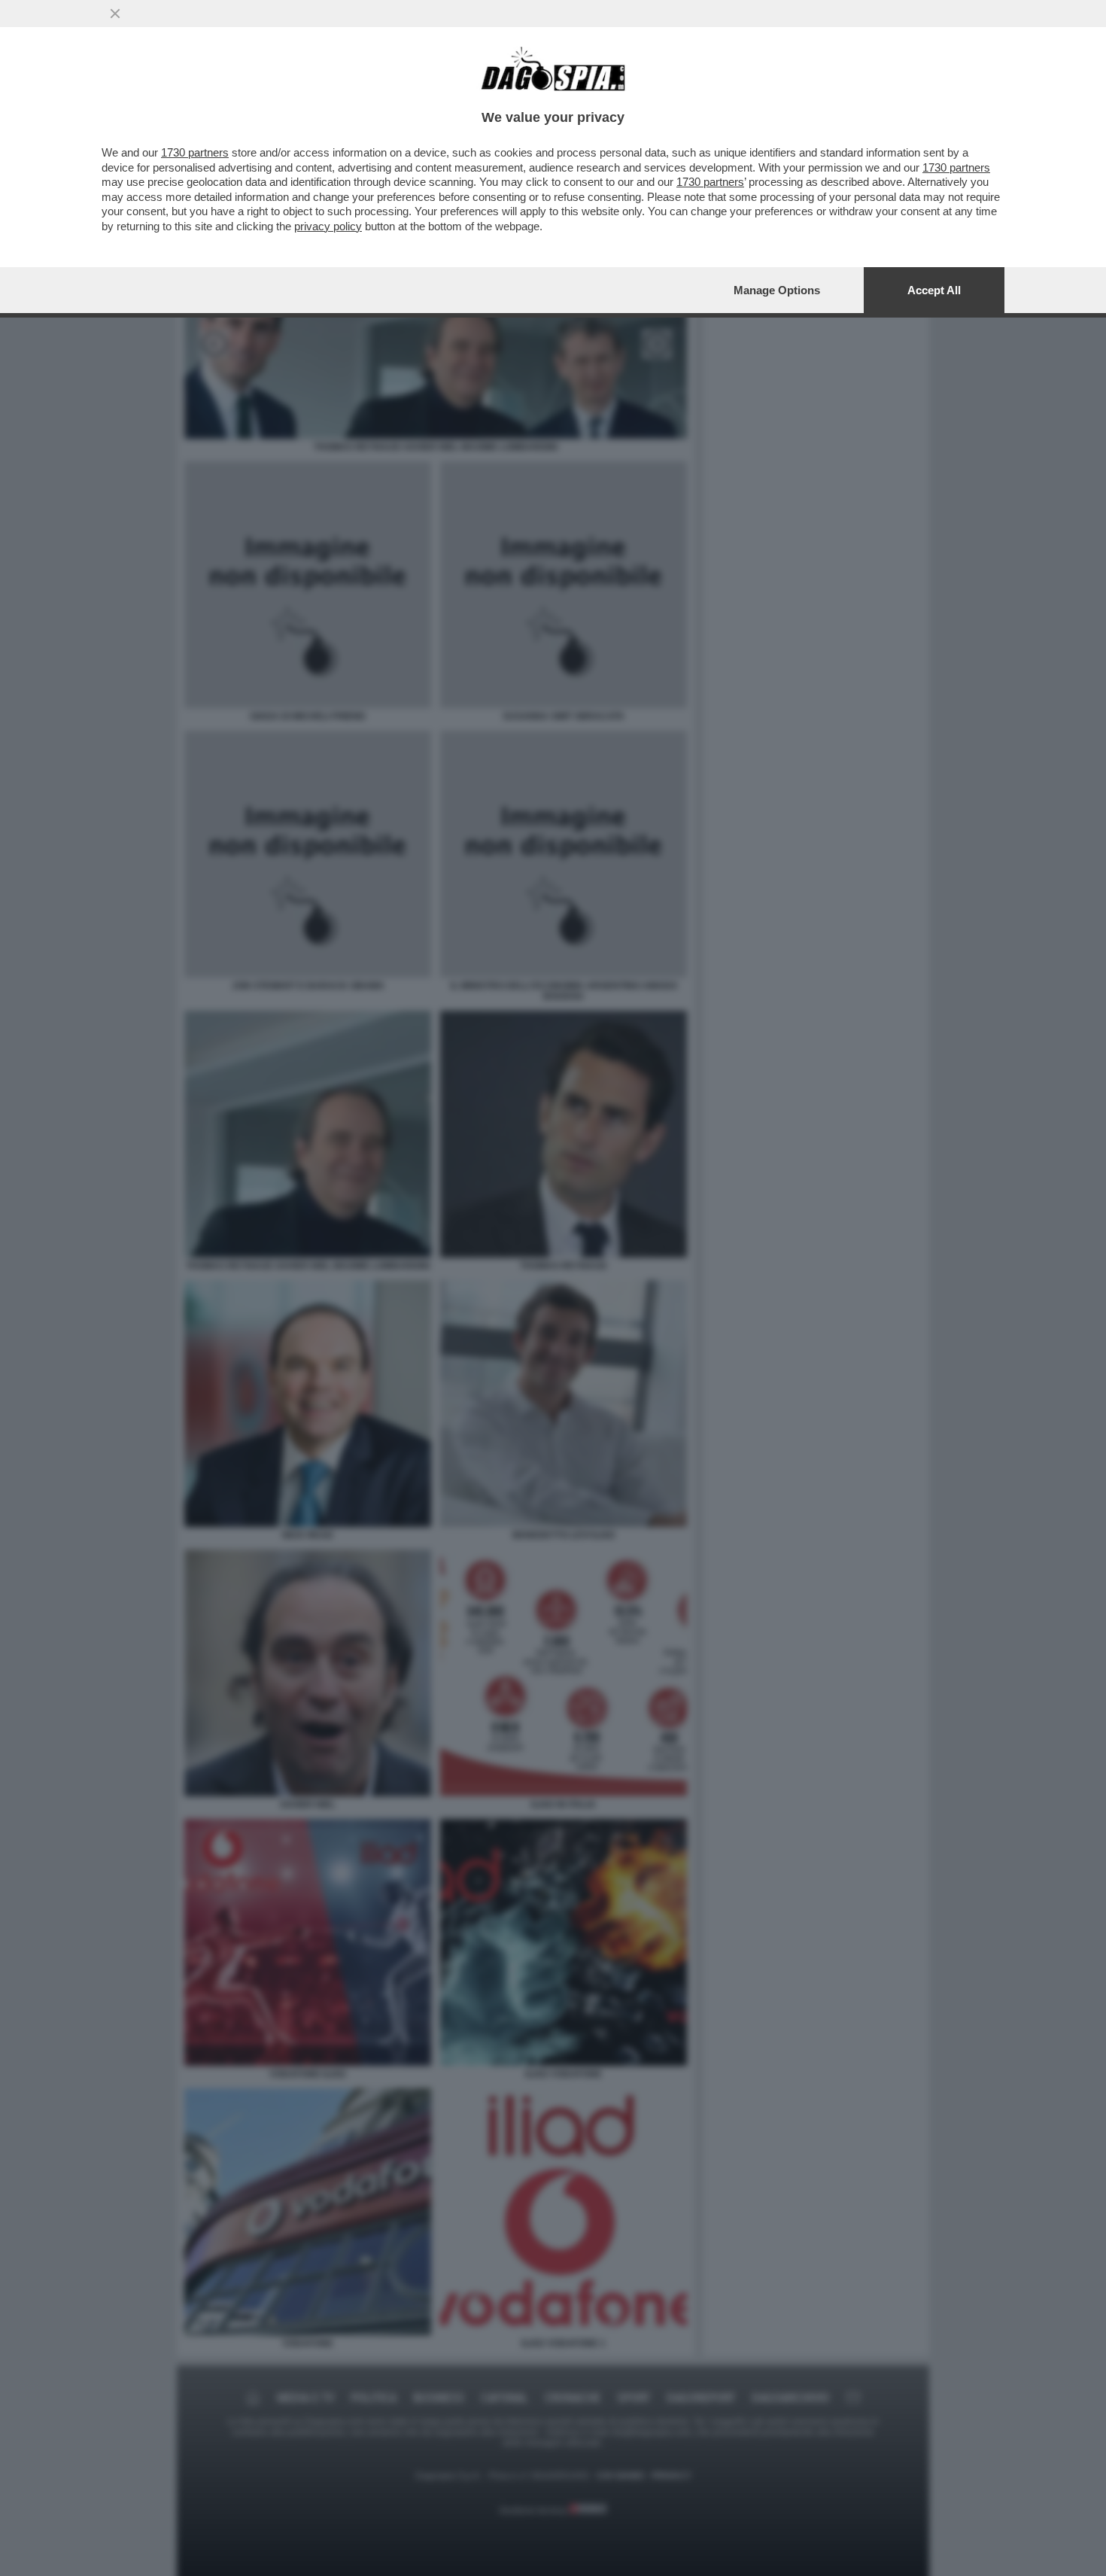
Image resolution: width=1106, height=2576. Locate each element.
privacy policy (328, 226)
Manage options (777, 290)
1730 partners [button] (195, 152)
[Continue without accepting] (115, 14)
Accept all (934, 290)
